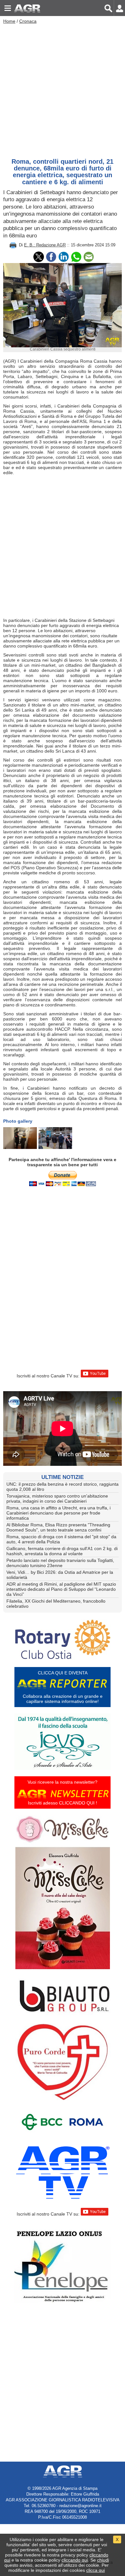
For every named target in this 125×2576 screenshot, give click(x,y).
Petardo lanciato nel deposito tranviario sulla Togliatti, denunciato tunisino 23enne (60, 1563)
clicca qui (96, 2570)
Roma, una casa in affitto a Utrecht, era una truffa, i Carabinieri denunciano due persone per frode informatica (58, 1513)
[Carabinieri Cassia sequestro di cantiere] (55, 1138)
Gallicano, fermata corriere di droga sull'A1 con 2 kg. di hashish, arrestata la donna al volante (62, 1551)
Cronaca (28, 21)
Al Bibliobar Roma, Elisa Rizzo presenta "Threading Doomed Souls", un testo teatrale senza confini (58, 1527)
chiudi (103, 2560)
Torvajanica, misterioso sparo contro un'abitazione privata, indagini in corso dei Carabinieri (57, 1499)
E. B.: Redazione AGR (45, 245)
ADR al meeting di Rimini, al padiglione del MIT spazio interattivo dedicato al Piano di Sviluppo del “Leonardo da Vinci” (61, 1589)
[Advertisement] (63, 89)
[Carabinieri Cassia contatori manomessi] (20, 1138)
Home (9, 21)
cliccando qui (75, 2560)
